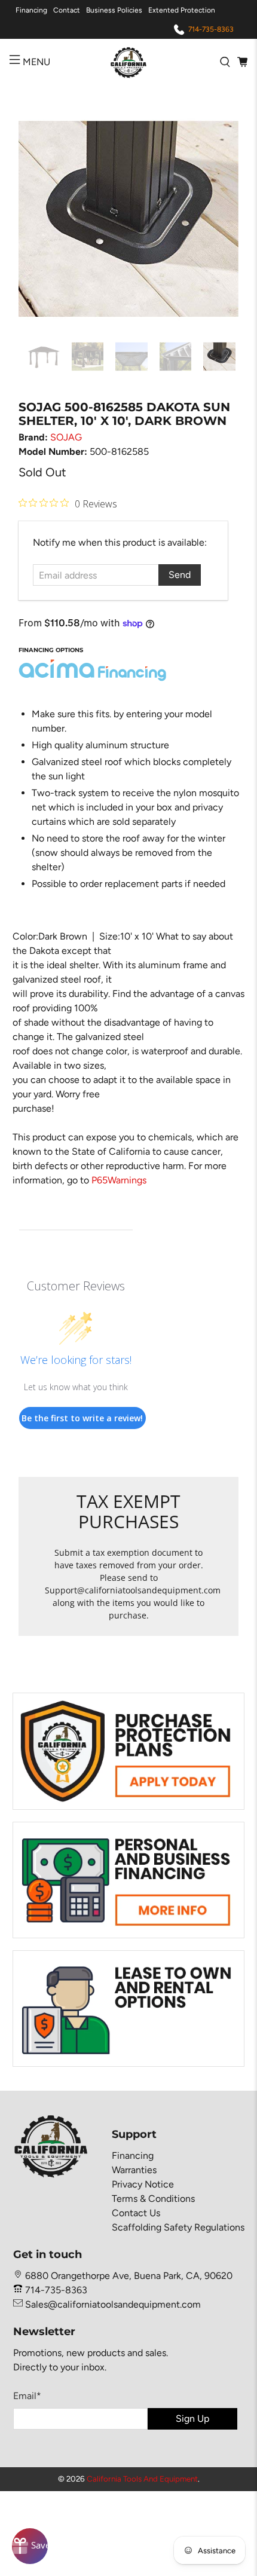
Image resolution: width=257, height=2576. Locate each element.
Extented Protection (182, 10)
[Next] (219, 219)
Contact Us (136, 2213)
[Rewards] (30, 2546)
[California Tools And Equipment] (129, 62)
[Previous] (38, 219)
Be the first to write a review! (82, 1418)
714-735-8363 (211, 29)
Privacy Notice (143, 2184)
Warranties (134, 2170)
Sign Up (192, 2419)
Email (27, 2396)
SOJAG (66, 437)
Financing (31, 10)
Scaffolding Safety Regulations (178, 2227)
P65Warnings (119, 1180)
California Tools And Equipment (142, 2479)
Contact (67, 10)
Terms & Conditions (153, 2199)
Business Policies (114, 10)
